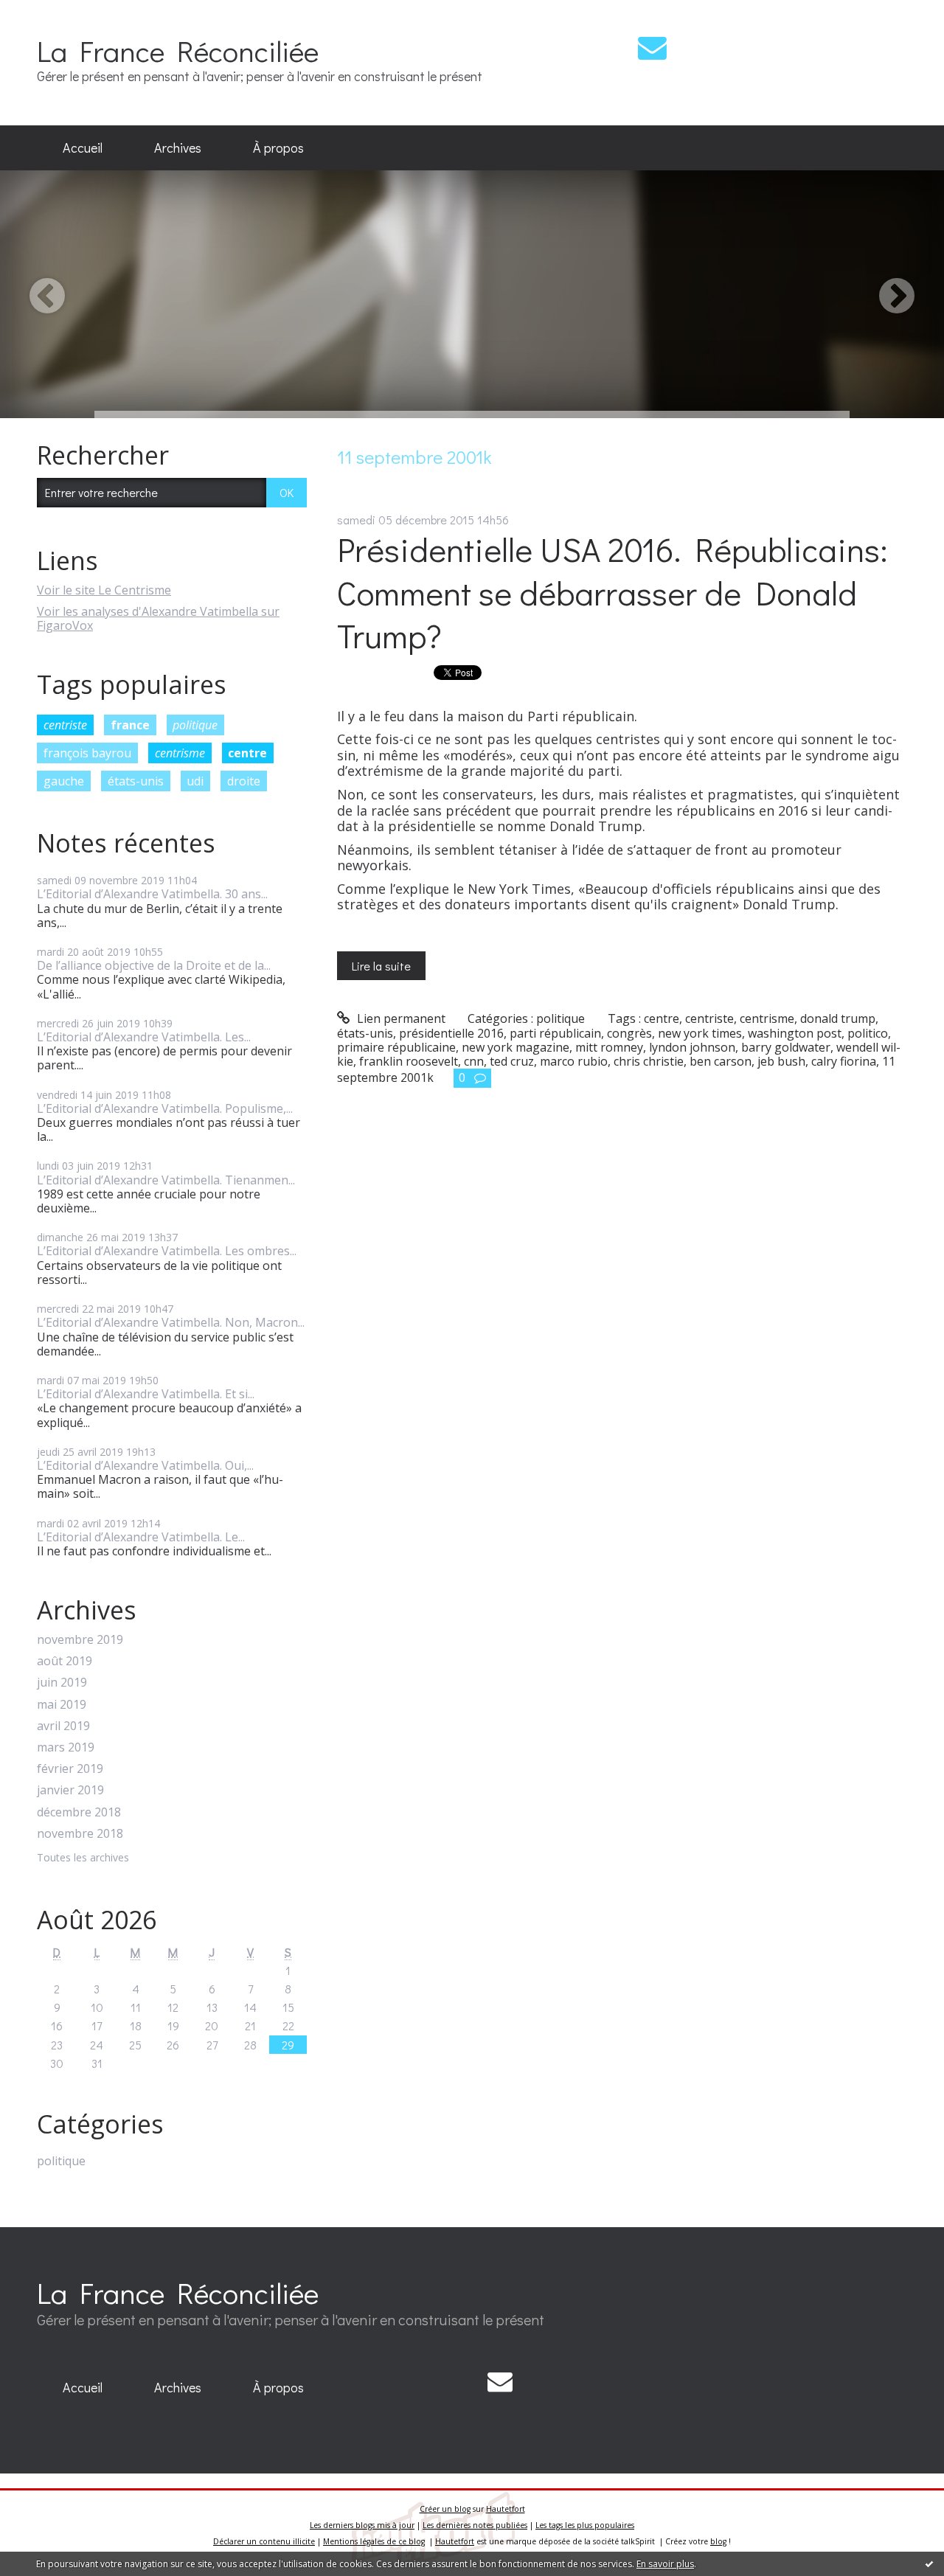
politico (868, 1033)
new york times (700, 1033)
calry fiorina (844, 1061)
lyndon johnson (692, 1047)
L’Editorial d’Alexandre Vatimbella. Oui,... (145, 1465)
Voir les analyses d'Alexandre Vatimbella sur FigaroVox (158, 618)
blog (718, 2541)
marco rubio (574, 1061)
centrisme (180, 753)
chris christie (649, 1061)
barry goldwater (786, 1047)
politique (195, 725)
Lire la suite (381, 966)
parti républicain (555, 1033)
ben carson (721, 1061)
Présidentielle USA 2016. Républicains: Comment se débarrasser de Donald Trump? (612, 592)
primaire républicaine (396, 1047)
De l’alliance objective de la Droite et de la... (154, 965)
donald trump (838, 1018)
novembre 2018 (80, 1834)
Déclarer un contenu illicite (264, 2541)
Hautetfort (506, 2509)
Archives (178, 147)
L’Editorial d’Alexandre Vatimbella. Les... (144, 1037)
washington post (795, 1033)
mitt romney (609, 1047)
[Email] (652, 48)
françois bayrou (87, 753)
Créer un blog (445, 2509)
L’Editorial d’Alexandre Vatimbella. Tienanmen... (166, 1180)
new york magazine (516, 1047)
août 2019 (65, 1661)
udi (195, 781)
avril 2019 (63, 1726)
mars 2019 (66, 1747)
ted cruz (512, 1061)
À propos (278, 147)
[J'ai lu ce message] (929, 2563)
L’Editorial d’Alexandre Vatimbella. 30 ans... (152, 894)
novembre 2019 (80, 1640)
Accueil (83, 147)
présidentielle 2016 (451, 1033)
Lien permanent (400, 1018)
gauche (64, 781)
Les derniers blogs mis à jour (362, 2525)
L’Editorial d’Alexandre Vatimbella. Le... (141, 1537)
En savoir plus (665, 2564)
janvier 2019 (70, 1790)
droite (244, 781)
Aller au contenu (53, 13)
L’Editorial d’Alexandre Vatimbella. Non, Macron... (171, 1322)
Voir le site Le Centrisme (104, 590)
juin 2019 (62, 1683)
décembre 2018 (79, 1812)
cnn (474, 1061)
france (130, 725)
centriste (65, 725)
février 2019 (70, 1769)
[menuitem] (83, 148)
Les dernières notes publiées (475, 2525)
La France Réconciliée (178, 51)
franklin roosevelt (409, 1061)
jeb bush (781, 1061)
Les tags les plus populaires (585, 2525)
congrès (629, 1033)
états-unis (136, 781)
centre (247, 753)
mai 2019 (62, 1705)
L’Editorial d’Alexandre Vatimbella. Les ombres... (167, 1251)
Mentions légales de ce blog (374, 2541)
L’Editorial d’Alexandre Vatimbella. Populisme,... (165, 1108)
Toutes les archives (83, 1858)
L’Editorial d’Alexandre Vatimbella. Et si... (146, 1394)
